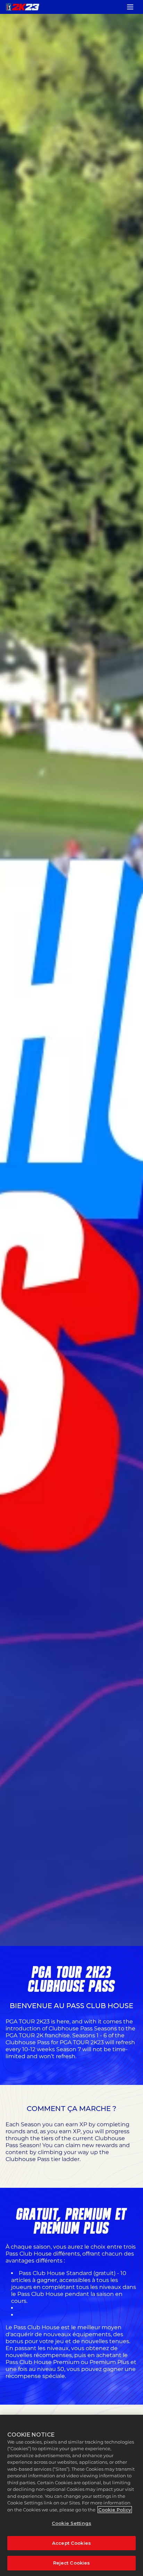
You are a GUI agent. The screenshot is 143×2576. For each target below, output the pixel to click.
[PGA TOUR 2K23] (23, 7)
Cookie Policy (115, 2510)
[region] (71, 2495)
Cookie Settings (71, 2523)
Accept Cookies (71, 2543)
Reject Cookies (72, 2563)
